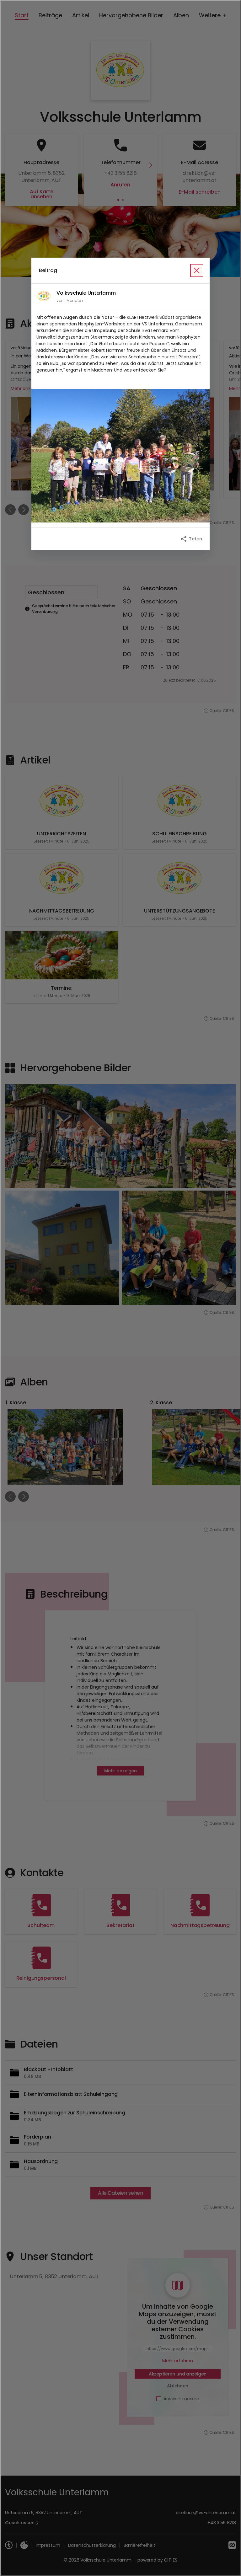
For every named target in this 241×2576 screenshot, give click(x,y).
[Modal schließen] (120, 1288)
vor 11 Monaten (70, 300)
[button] (120, 456)
